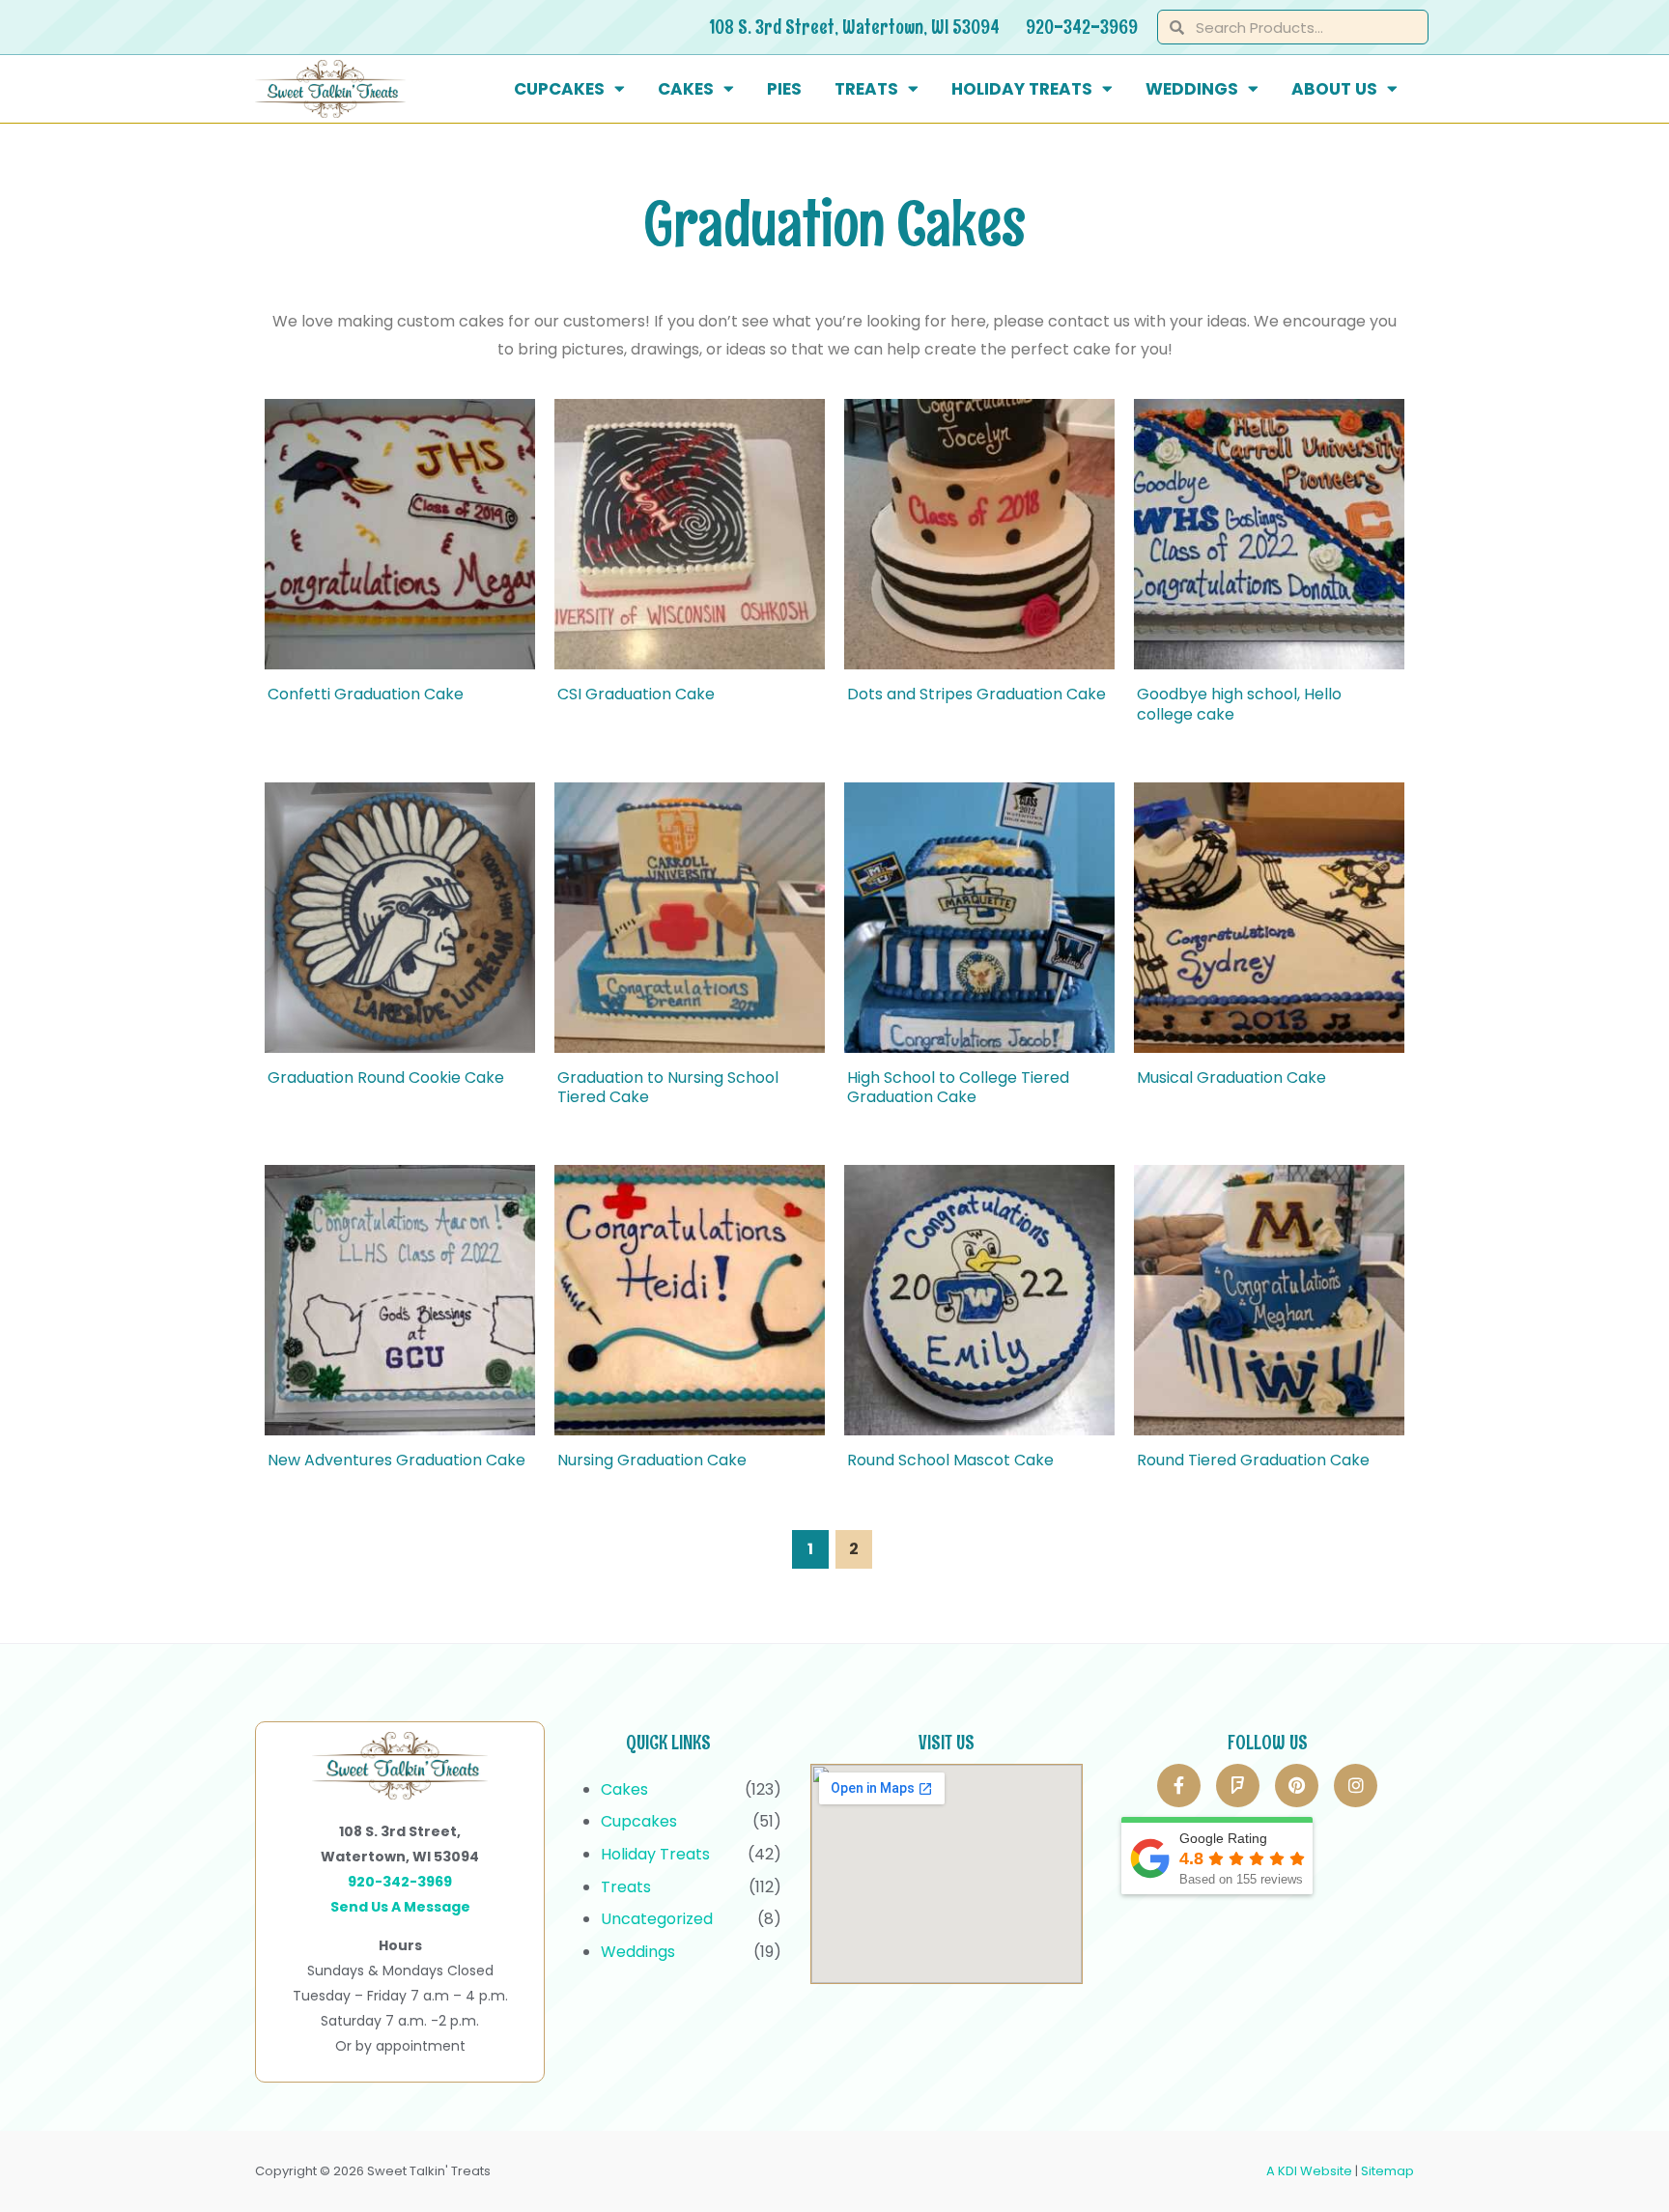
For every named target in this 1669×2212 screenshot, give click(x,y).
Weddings (1192, 89)
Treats (866, 89)
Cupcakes (559, 89)
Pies (784, 89)
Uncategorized (657, 1919)
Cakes (686, 89)
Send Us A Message (400, 1907)
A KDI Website (1309, 2171)
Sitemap (1387, 2171)
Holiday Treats (1022, 89)
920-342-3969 (1082, 27)
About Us (1334, 89)
